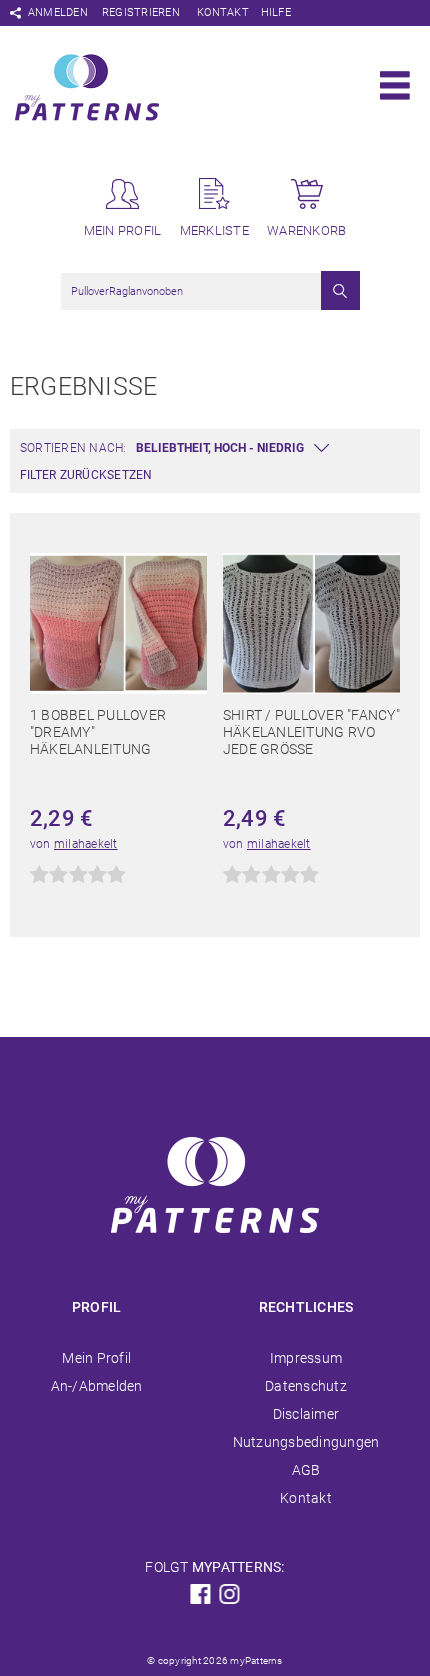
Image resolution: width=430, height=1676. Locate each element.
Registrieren (141, 12)
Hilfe (276, 12)
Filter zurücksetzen (86, 475)
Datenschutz (306, 1386)
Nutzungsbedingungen (306, 1442)
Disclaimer (306, 1414)
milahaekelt (86, 844)
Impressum (306, 1358)
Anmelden (58, 12)
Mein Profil (96, 1358)
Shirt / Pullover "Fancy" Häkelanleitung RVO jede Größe (311, 732)
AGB (306, 1470)
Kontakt (223, 12)
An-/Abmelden (97, 1386)
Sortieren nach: (73, 448)
